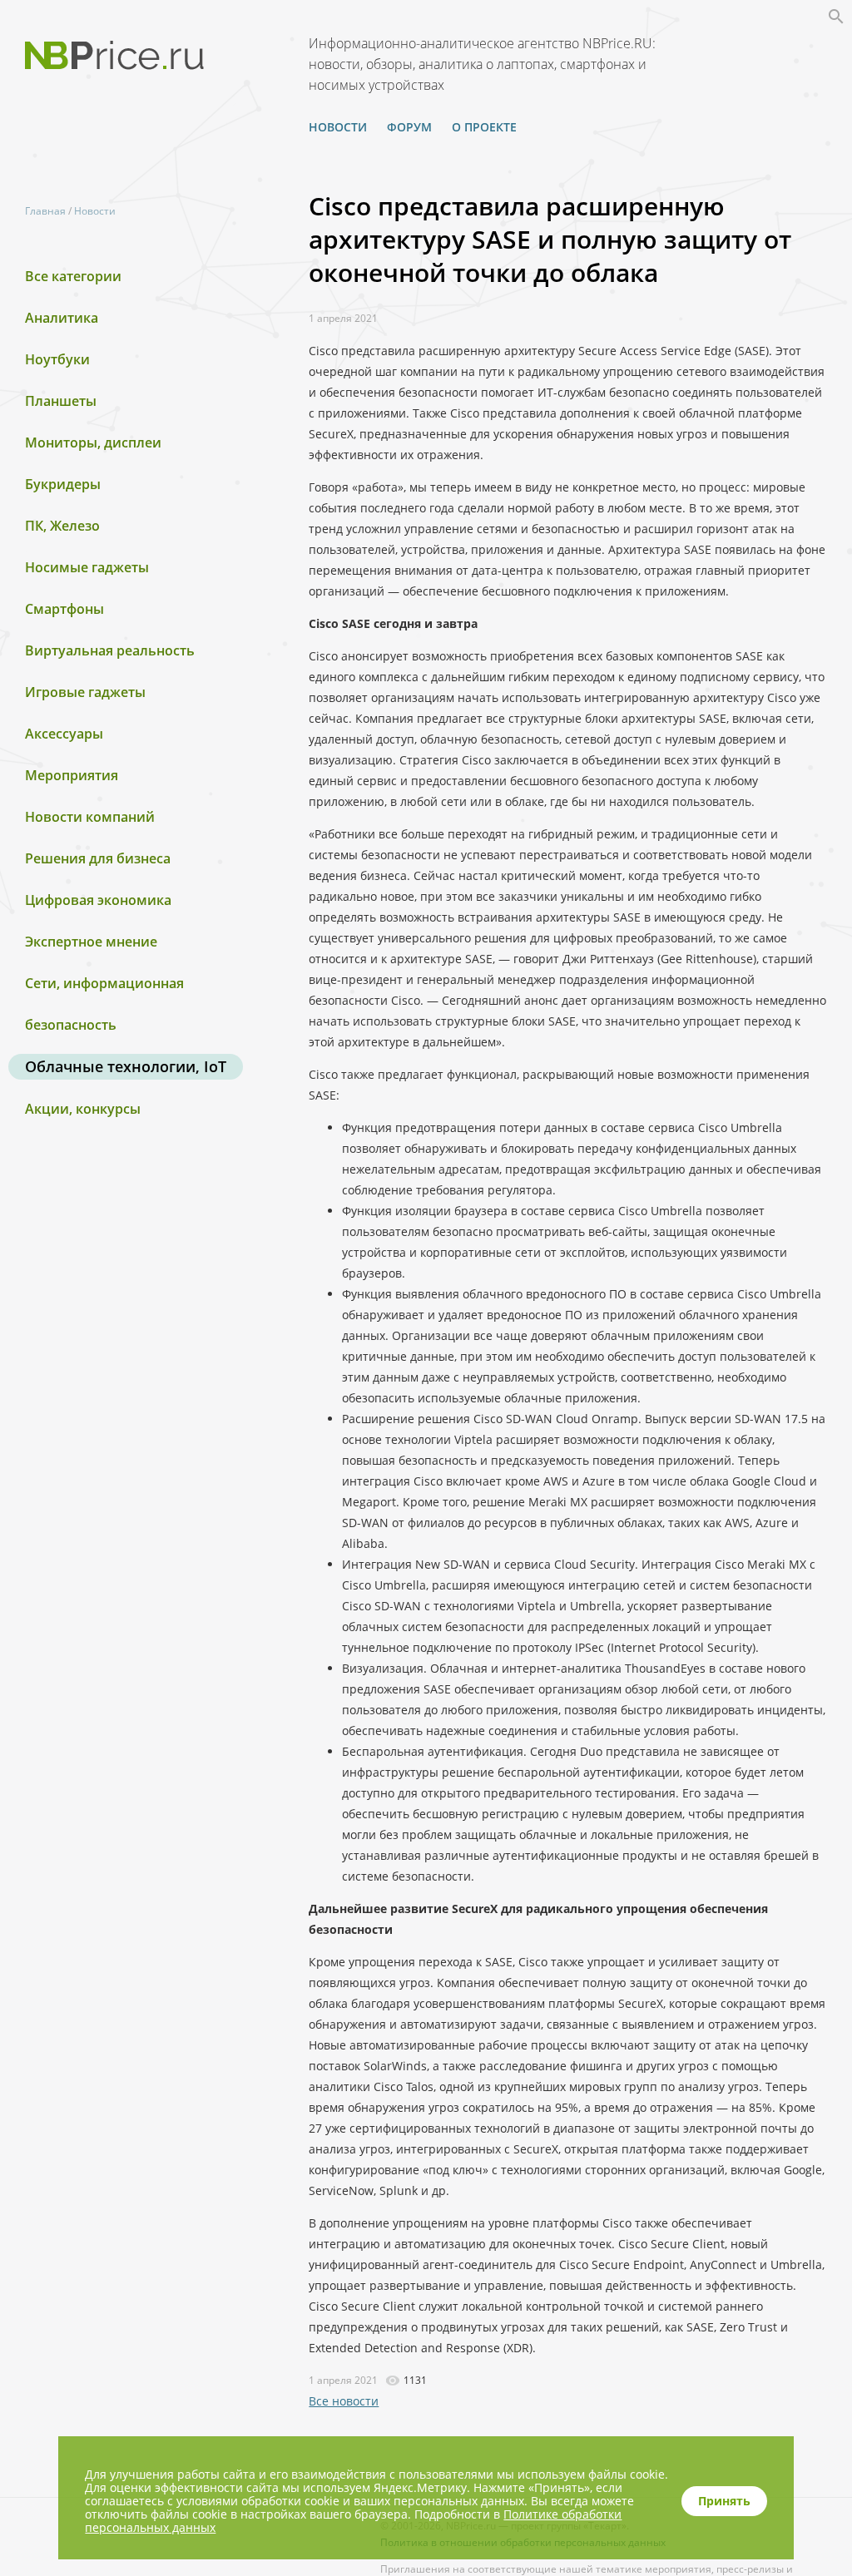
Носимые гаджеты (87, 567)
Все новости (344, 2401)
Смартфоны (64, 609)
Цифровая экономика (98, 900)
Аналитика (62, 318)
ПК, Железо (62, 526)
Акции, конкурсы (83, 1109)
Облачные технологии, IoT (126, 1066)
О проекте (484, 127)
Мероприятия (72, 775)
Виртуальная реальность (110, 650)
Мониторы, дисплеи (93, 443)
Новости (338, 127)
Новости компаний (90, 817)
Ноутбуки (57, 359)
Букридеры (63, 484)
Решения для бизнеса (98, 858)
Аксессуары (64, 734)
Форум (409, 127)
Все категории (73, 276)
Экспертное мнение (91, 942)
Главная (45, 211)
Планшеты (61, 401)
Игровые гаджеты (85, 692)
